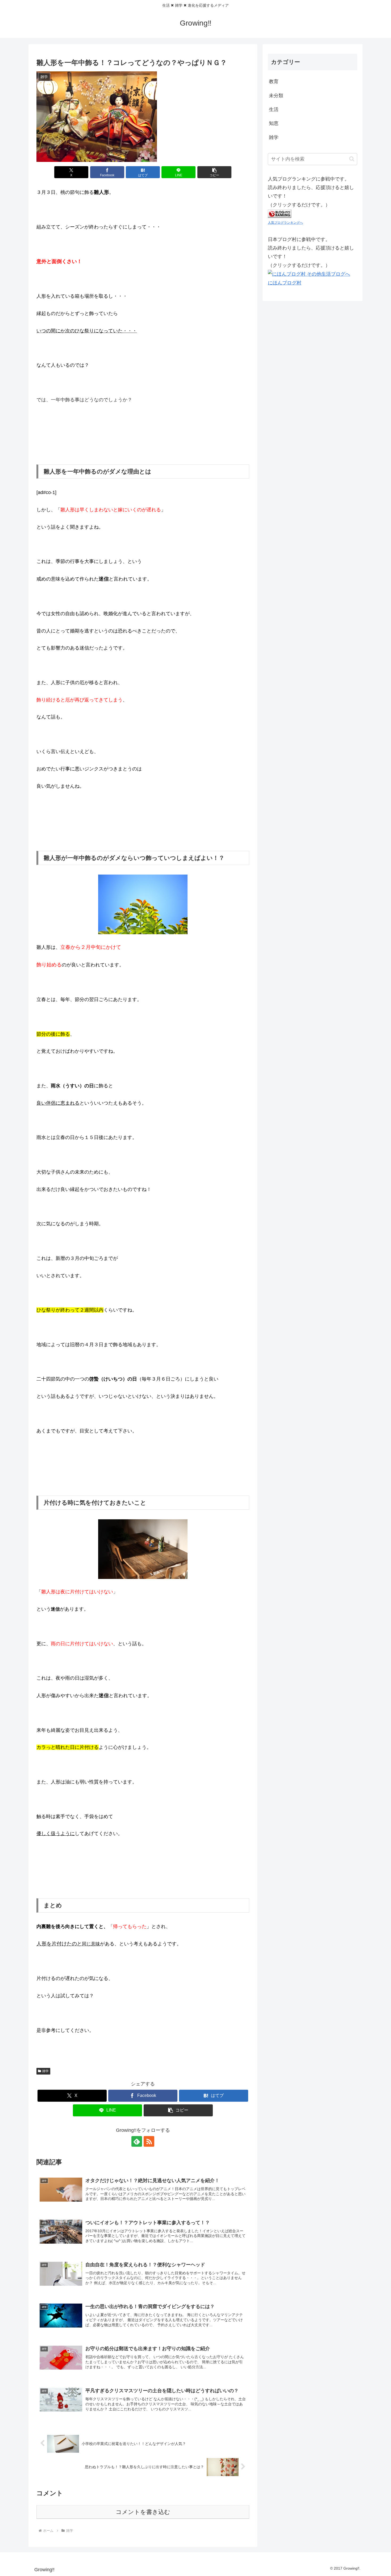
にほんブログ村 (285, 283)
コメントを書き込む (143, 2512)
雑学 (45, 2071)
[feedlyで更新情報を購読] (137, 2141)
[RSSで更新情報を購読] (149, 2141)
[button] (214, 172)
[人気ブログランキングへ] (280, 213)
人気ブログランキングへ (285, 223)
